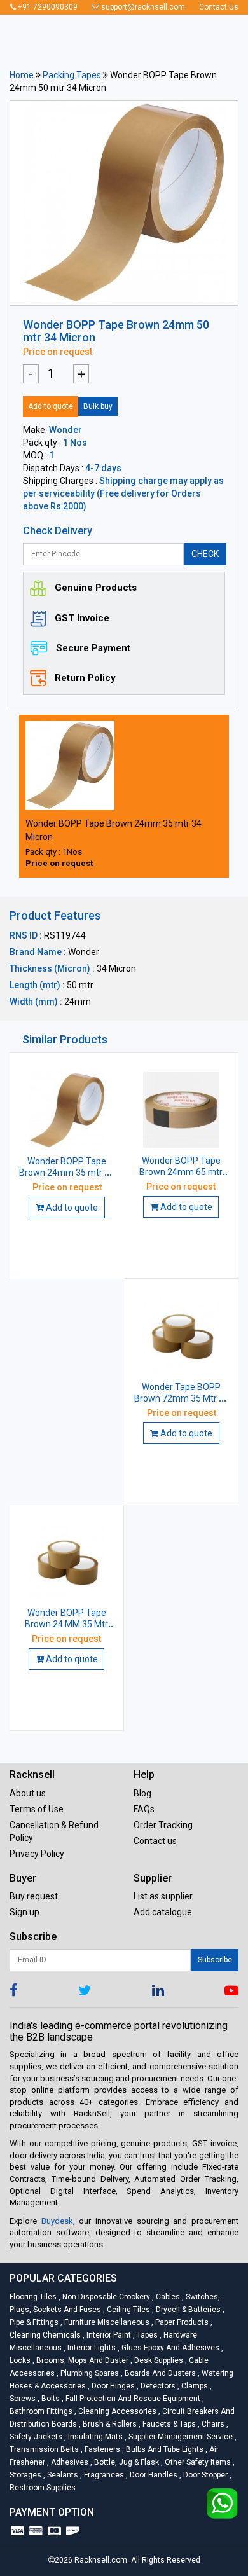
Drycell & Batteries (187, 2310)
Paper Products (181, 2322)
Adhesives (69, 2462)
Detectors (157, 2386)
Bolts (50, 2399)
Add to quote (51, 406)
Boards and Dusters (159, 2373)
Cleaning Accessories (116, 2411)
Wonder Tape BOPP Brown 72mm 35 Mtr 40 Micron (182, 1398)
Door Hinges (112, 2386)
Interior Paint (108, 2335)
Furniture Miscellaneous (106, 2322)
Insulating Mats (94, 2437)
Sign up (24, 1912)
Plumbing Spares (89, 2373)
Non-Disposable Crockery (105, 2297)
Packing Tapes (72, 75)
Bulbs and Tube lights (164, 2449)
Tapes (146, 2335)
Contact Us (219, 7)
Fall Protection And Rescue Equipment (132, 2399)
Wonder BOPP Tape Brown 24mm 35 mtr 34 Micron (67, 1173)
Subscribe (215, 1960)
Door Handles (153, 2475)
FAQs (144, 1809)
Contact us (155, 1841)
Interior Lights (91, 2348)
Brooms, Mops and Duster (81, 2360)
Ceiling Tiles (127, 2310)
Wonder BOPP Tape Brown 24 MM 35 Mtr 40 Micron (66, 1624)
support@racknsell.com (142, 7)
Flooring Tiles (34, 2297)
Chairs (212, 2424)
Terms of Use (37, 1809)
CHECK (205, 554)
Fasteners (101, 2449)
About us (28, 1793)
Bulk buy (98, 406)
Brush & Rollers (109, 2424)
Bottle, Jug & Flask (126, 2462)
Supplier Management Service (180, 2437)
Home (22, 75)
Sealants (62, 2475)
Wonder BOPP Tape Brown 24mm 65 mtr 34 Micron (181, 1172)
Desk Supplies (158, 2360)
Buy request (34, 1896)
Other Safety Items (197, 2462)
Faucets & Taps (168, 2424)
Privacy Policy (37, 1854)
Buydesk (57, 2221)
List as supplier (163, 1896)
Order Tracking (163, 1825)
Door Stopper (204, 2475)
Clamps (194, 2386)
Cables (167, 2297)
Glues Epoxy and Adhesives (169, 2348)
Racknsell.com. (102, 2560)
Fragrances (103, 2475)
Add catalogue (163, 1912)
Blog (142, 1793)
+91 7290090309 (47, 7)
